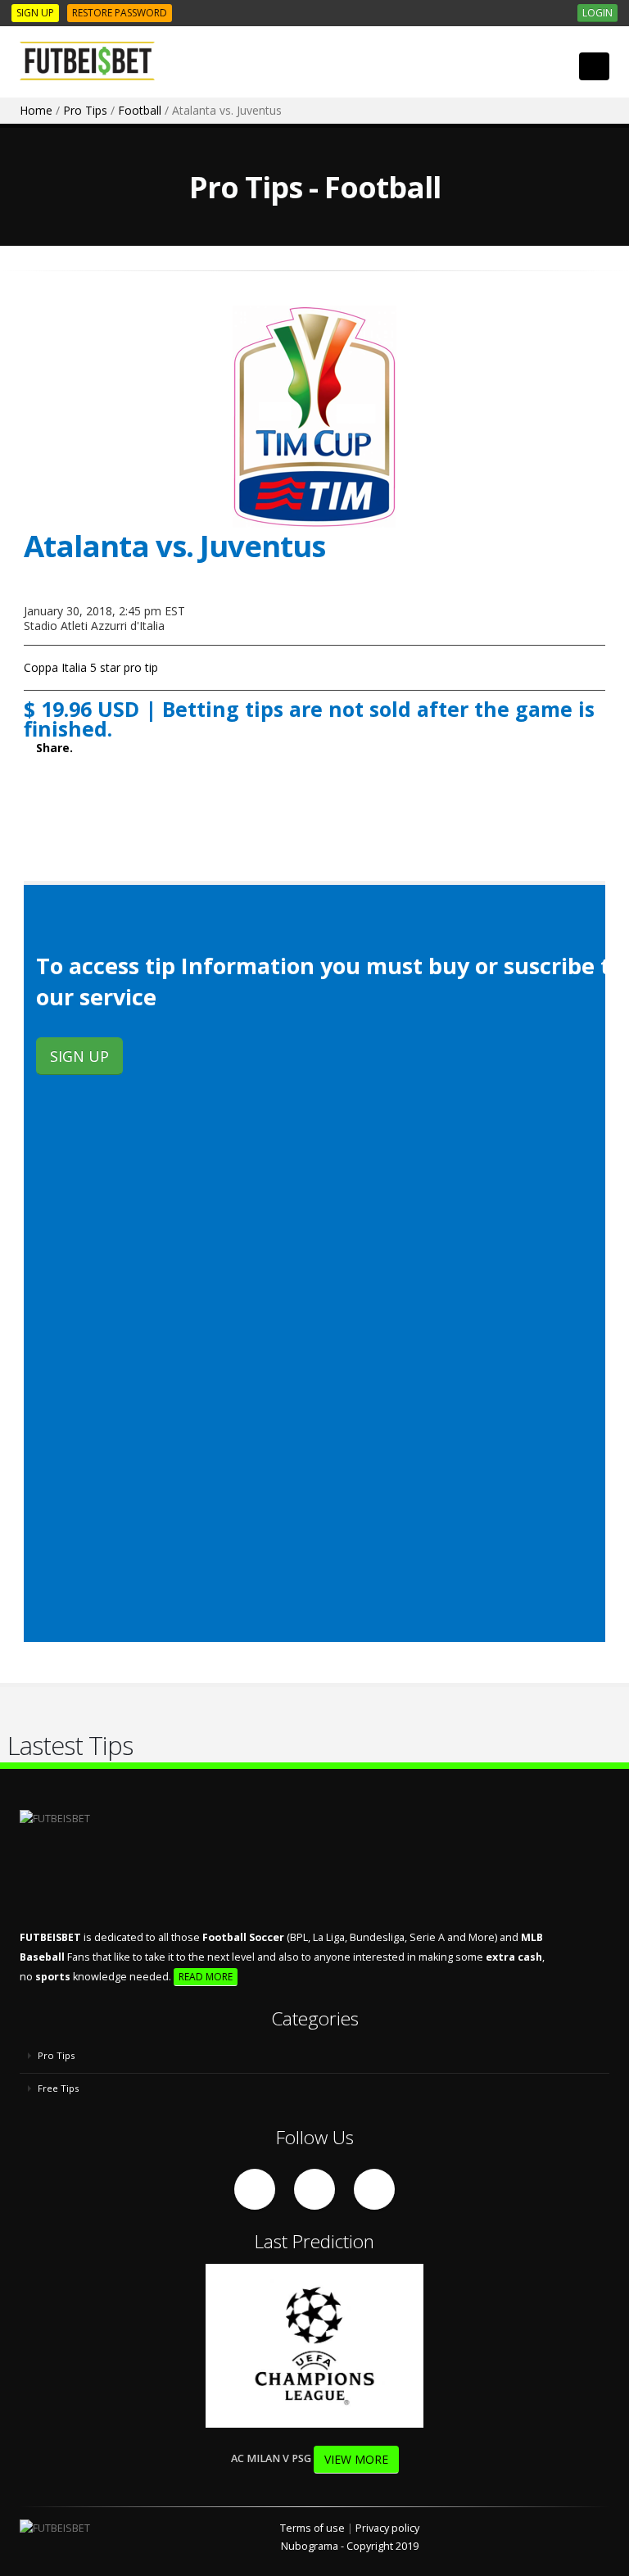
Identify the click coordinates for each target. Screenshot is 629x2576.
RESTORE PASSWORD (120, 13)
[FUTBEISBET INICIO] (93, 61)
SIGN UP (35, 13)
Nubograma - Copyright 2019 (350, 2546)
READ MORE (206, 1977)
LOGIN (597, 13)
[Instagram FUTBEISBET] (374, 2189)
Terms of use (312, 2528)
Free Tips (57, 2088)
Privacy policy (387, 2528)
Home (36, 110)
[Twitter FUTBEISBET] (314, 2189)
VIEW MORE (356, 2459)
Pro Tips (85, 110)
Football (140, 110)
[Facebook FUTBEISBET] (255, 2189)
